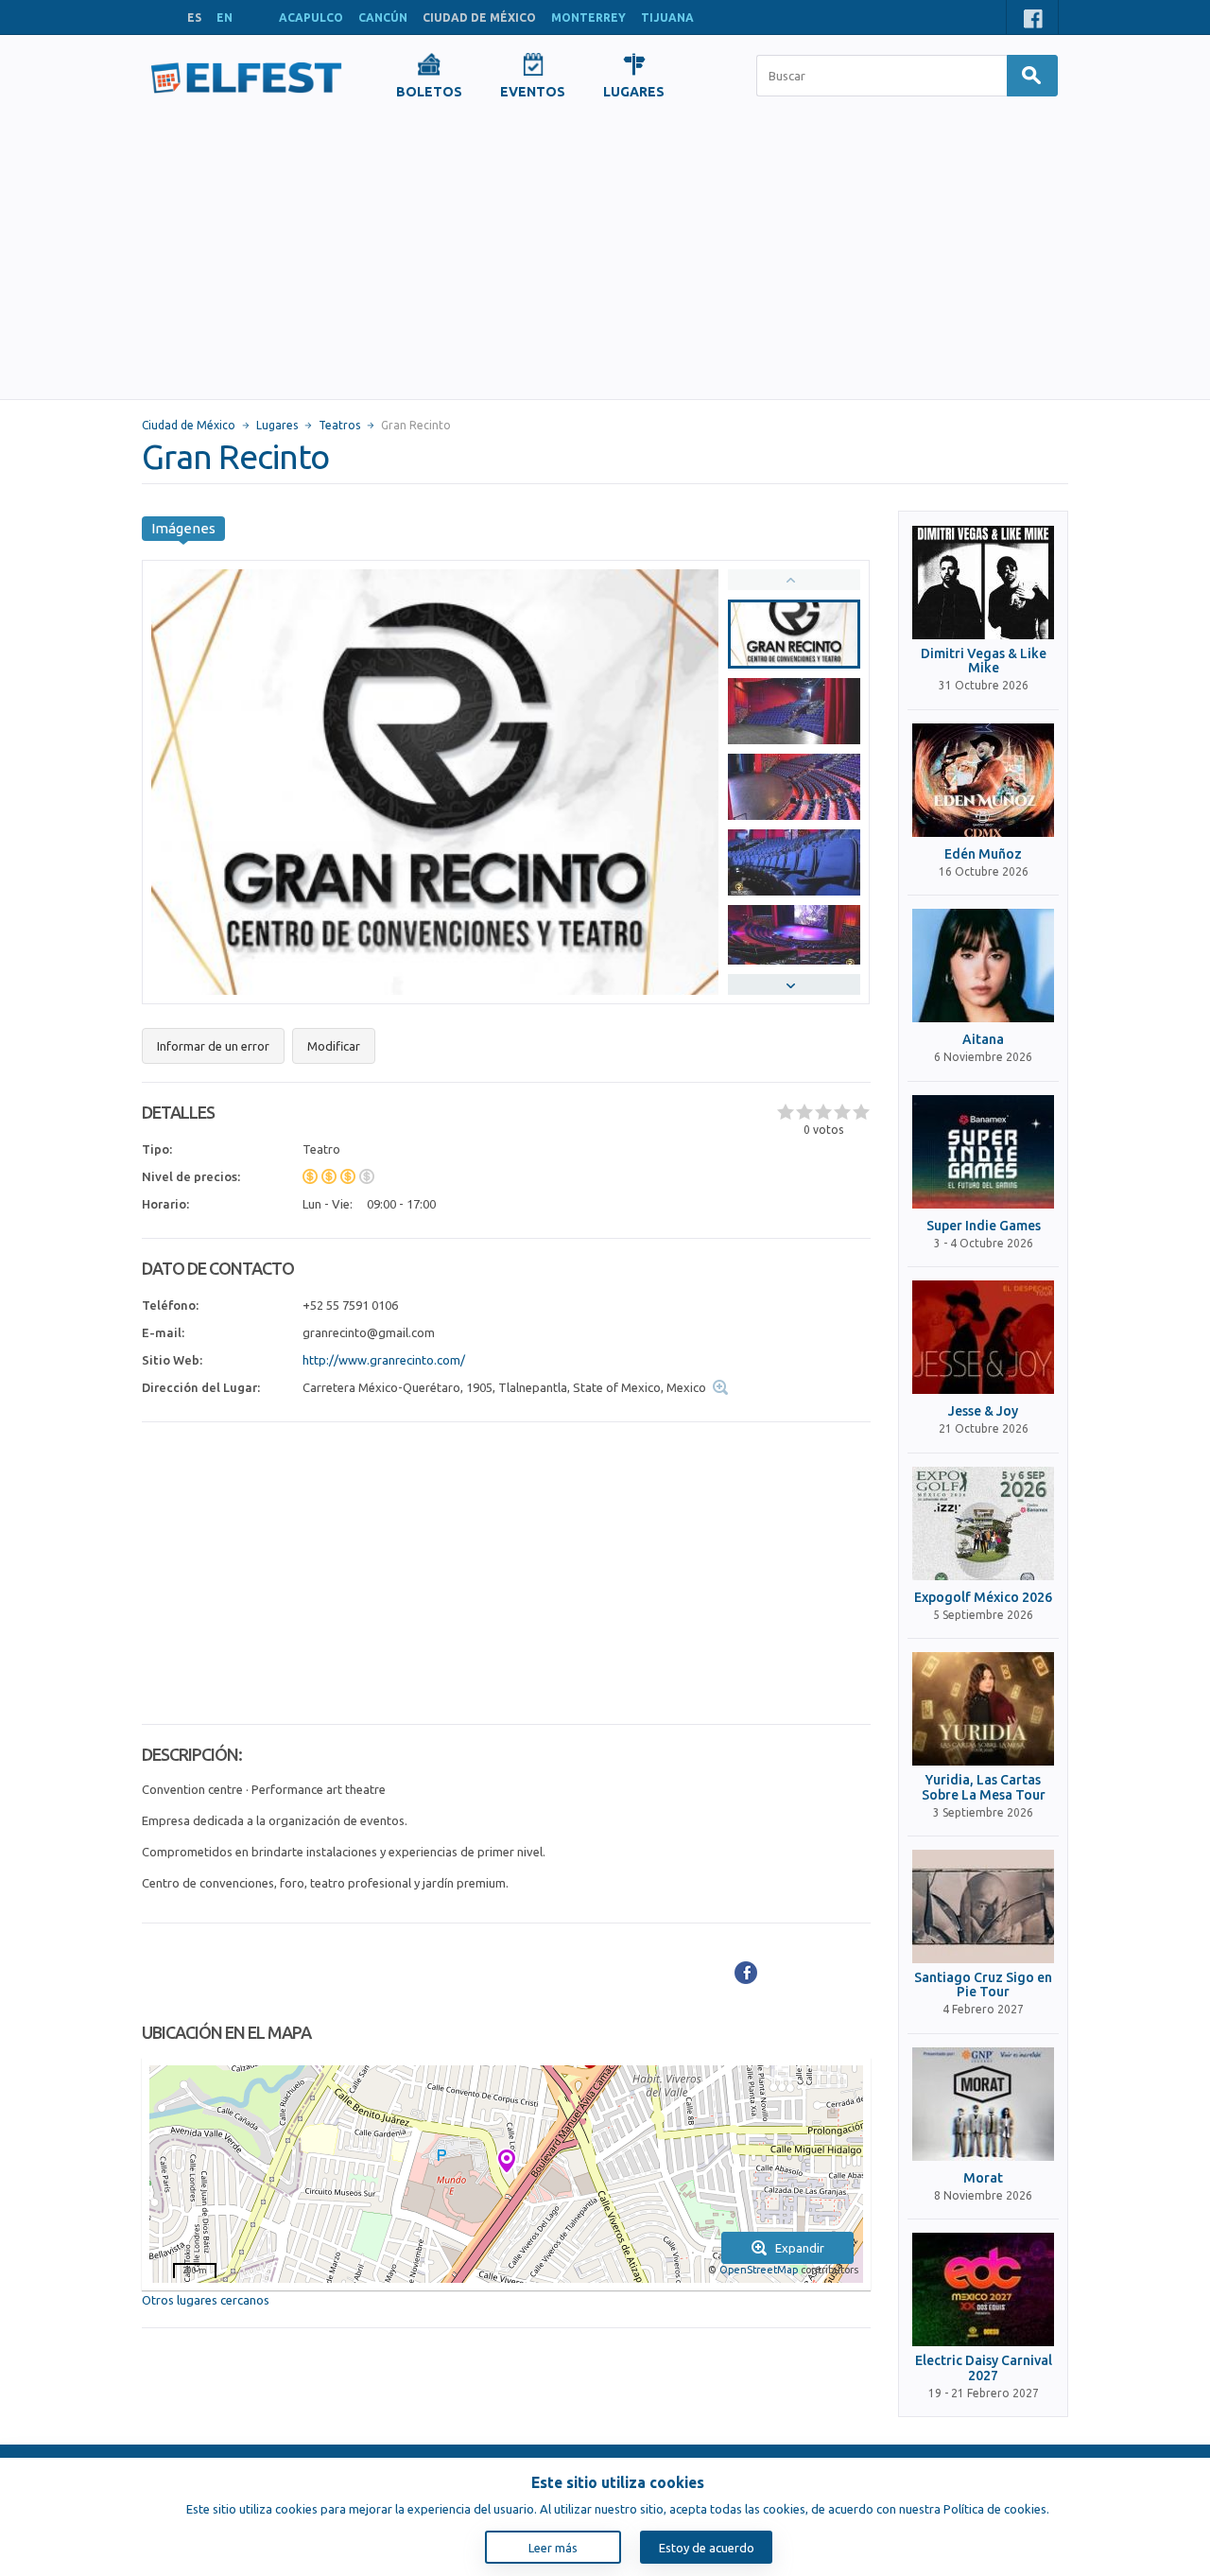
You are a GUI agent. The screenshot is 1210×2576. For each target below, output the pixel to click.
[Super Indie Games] (983, 1152)
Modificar (334, 1046)
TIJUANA (667, 17)
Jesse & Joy (983, 1411)
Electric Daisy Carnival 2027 (984, 2368)
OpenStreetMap (759, 2270)
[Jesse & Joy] (983, 1337)
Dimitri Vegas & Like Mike (984, 661)
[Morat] (983, 2104)
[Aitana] (983, 966)
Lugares (277, 425)
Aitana (983, 1040)
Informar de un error (213, 1046)
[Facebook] (746, 1973)
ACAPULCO (311, 17)
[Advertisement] (605, 257)
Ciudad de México (189, 425)
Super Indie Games (984, 1226)
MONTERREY (588, 17)
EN (225, 17)
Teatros (339, 425)
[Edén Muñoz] (983, 780)
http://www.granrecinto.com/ (384, 1360)
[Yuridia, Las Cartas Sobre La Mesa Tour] (983, 1709)
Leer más (553, 2548)
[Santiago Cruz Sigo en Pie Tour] (983, 1906)
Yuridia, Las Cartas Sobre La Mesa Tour (984, 1787)
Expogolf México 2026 (983, 1598)
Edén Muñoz (983, 854)
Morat (983, 2178)
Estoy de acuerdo (707, 2548)
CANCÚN (383, 17)
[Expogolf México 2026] (983, 1523)
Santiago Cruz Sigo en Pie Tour (983, 1985)
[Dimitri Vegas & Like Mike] (983, 583)
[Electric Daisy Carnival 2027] (983, 2289)
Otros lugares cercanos (206, 2300)
